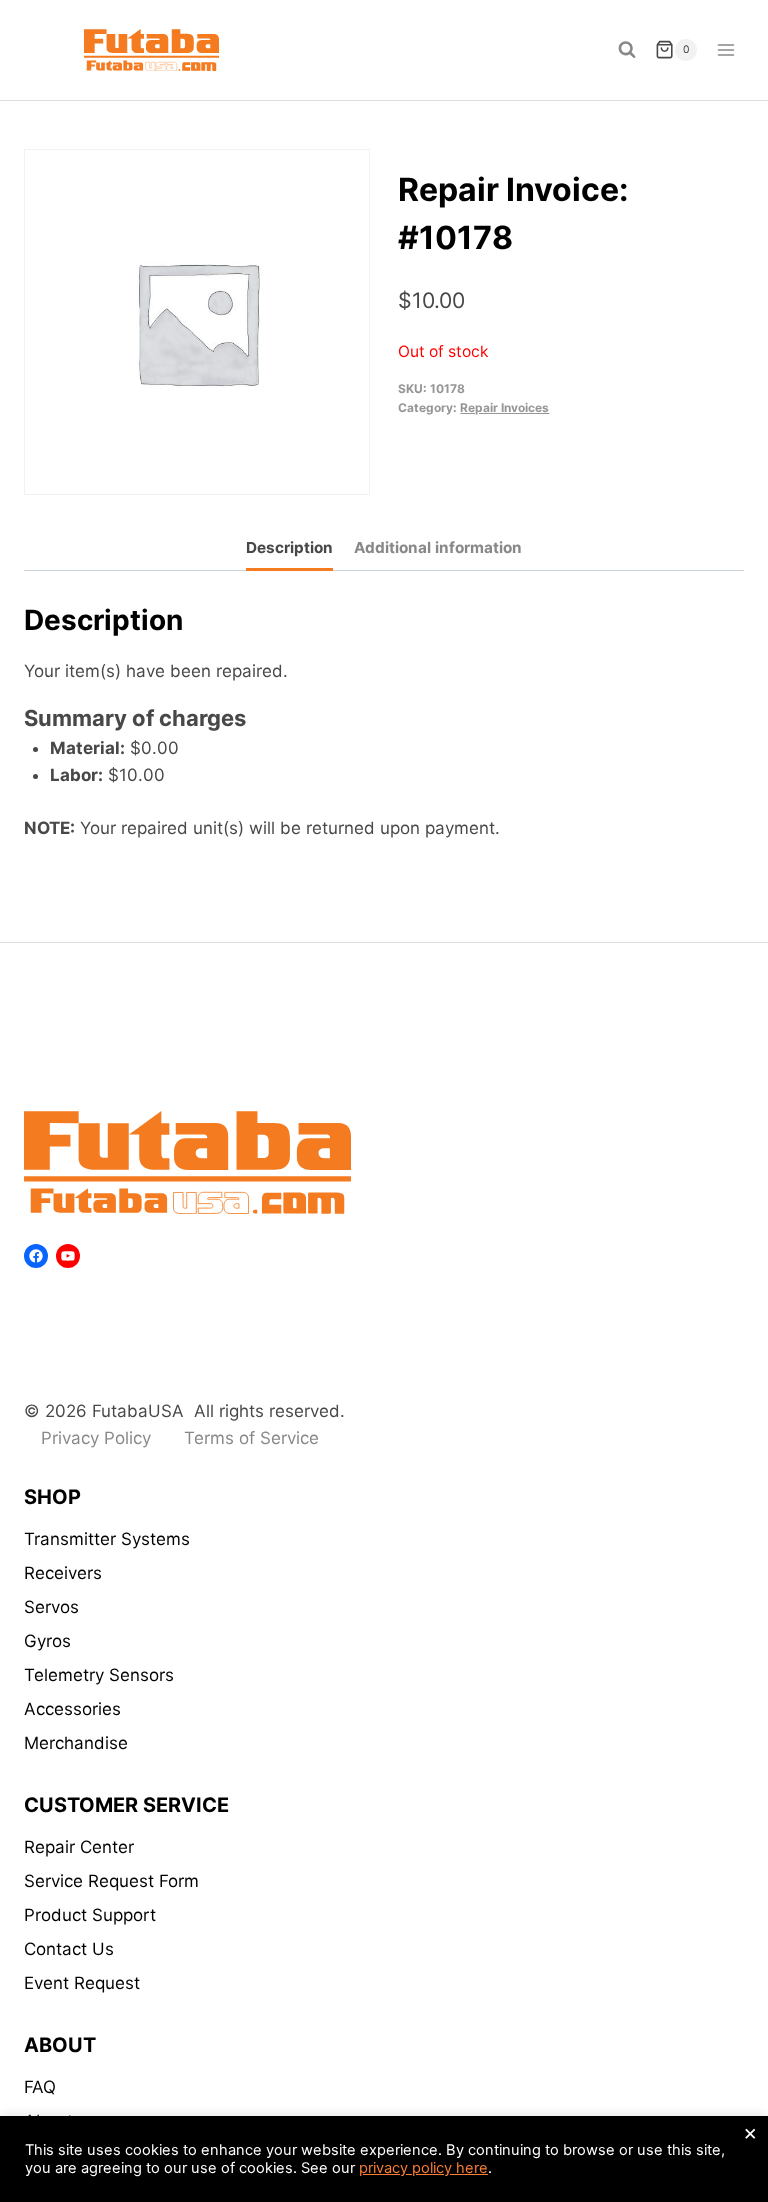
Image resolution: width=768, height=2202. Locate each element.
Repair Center (79, 1847)
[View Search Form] (627, 50)
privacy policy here (423, 2168)
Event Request (82, 1983)
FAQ (40, 2087)
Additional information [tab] (438, 547)
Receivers (63, 1573)
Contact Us (69, 1949)
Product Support (90, 1915)
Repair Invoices (504, 407)
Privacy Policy (96, 1438)
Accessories (72, 1709)
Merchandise (76, 1743)
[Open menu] (725, 49)
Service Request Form (111, 1881)
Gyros (47, 1641)
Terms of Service (251, 1438)
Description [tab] (289, 547)
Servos (51, 1607)
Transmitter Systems (107, 1539)
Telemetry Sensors (99, 1675)
